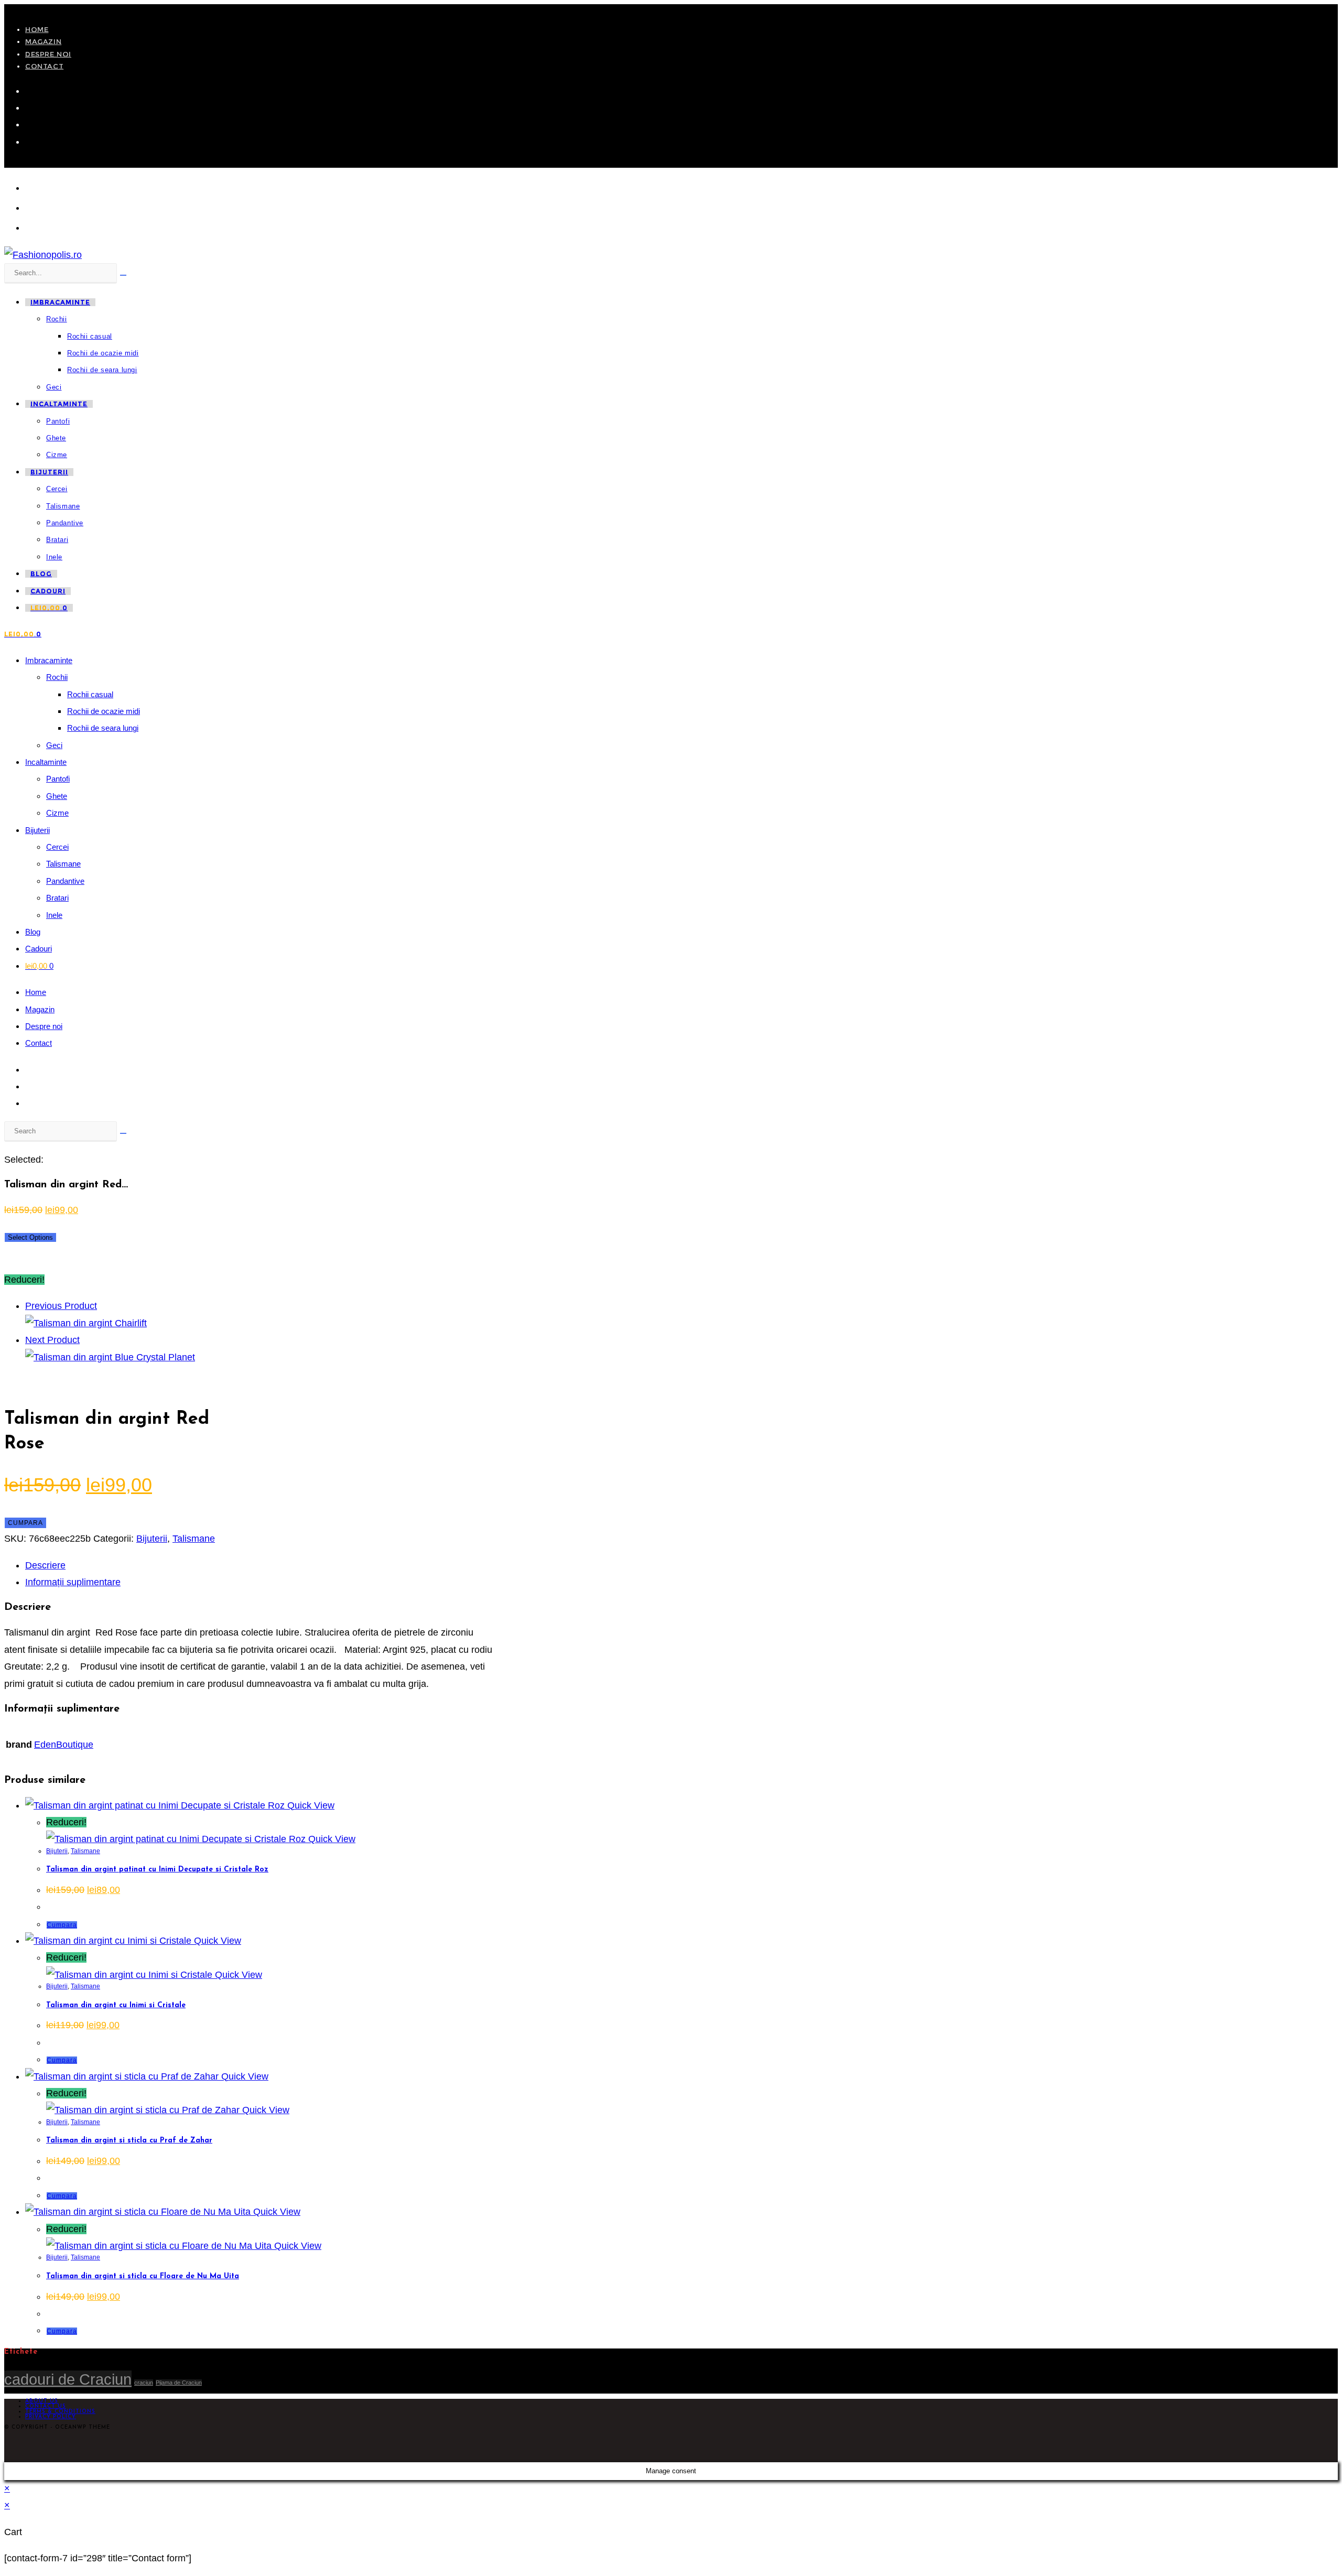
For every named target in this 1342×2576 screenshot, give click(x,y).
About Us (42, 2401)
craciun (144, 2383)
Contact (44, 66)
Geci (54, 745)
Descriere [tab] (45, 1565)
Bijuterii (37, 830)
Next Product (52, 1340)
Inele (54, 915)
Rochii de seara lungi (103, 728)
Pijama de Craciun (179, 2383)
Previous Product (61, 1306)
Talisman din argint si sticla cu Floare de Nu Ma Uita (143, 2276)
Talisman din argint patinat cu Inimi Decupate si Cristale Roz (157, 1870)
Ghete (57, 796)
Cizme (57, 813)
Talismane (63, 864)
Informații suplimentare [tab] (73, 1582)
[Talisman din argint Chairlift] (86, 1323)
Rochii (57, 677)
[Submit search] (123, 1133)
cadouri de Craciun (68, 2379)
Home (37, 29)
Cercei (57, 847)
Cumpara (25, 1523)
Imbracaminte (49, 660)
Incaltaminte (46, 762)
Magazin (43, 41)
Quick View (310, 1805)
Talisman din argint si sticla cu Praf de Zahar (129, 2141)
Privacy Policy (51, 2417)
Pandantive (65, 881)
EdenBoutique (64, 1745)
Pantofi (58, 779)
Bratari (57, 898)
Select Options (30, 1237)
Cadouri (39, 949)
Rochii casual (90, 694)
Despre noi (48, 54)
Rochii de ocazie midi (104, 711)
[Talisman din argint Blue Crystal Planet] (110, 1357)
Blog (33, 932)
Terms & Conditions (60, 2412)
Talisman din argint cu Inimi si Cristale (116, 2005)
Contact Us (46, 2406)
